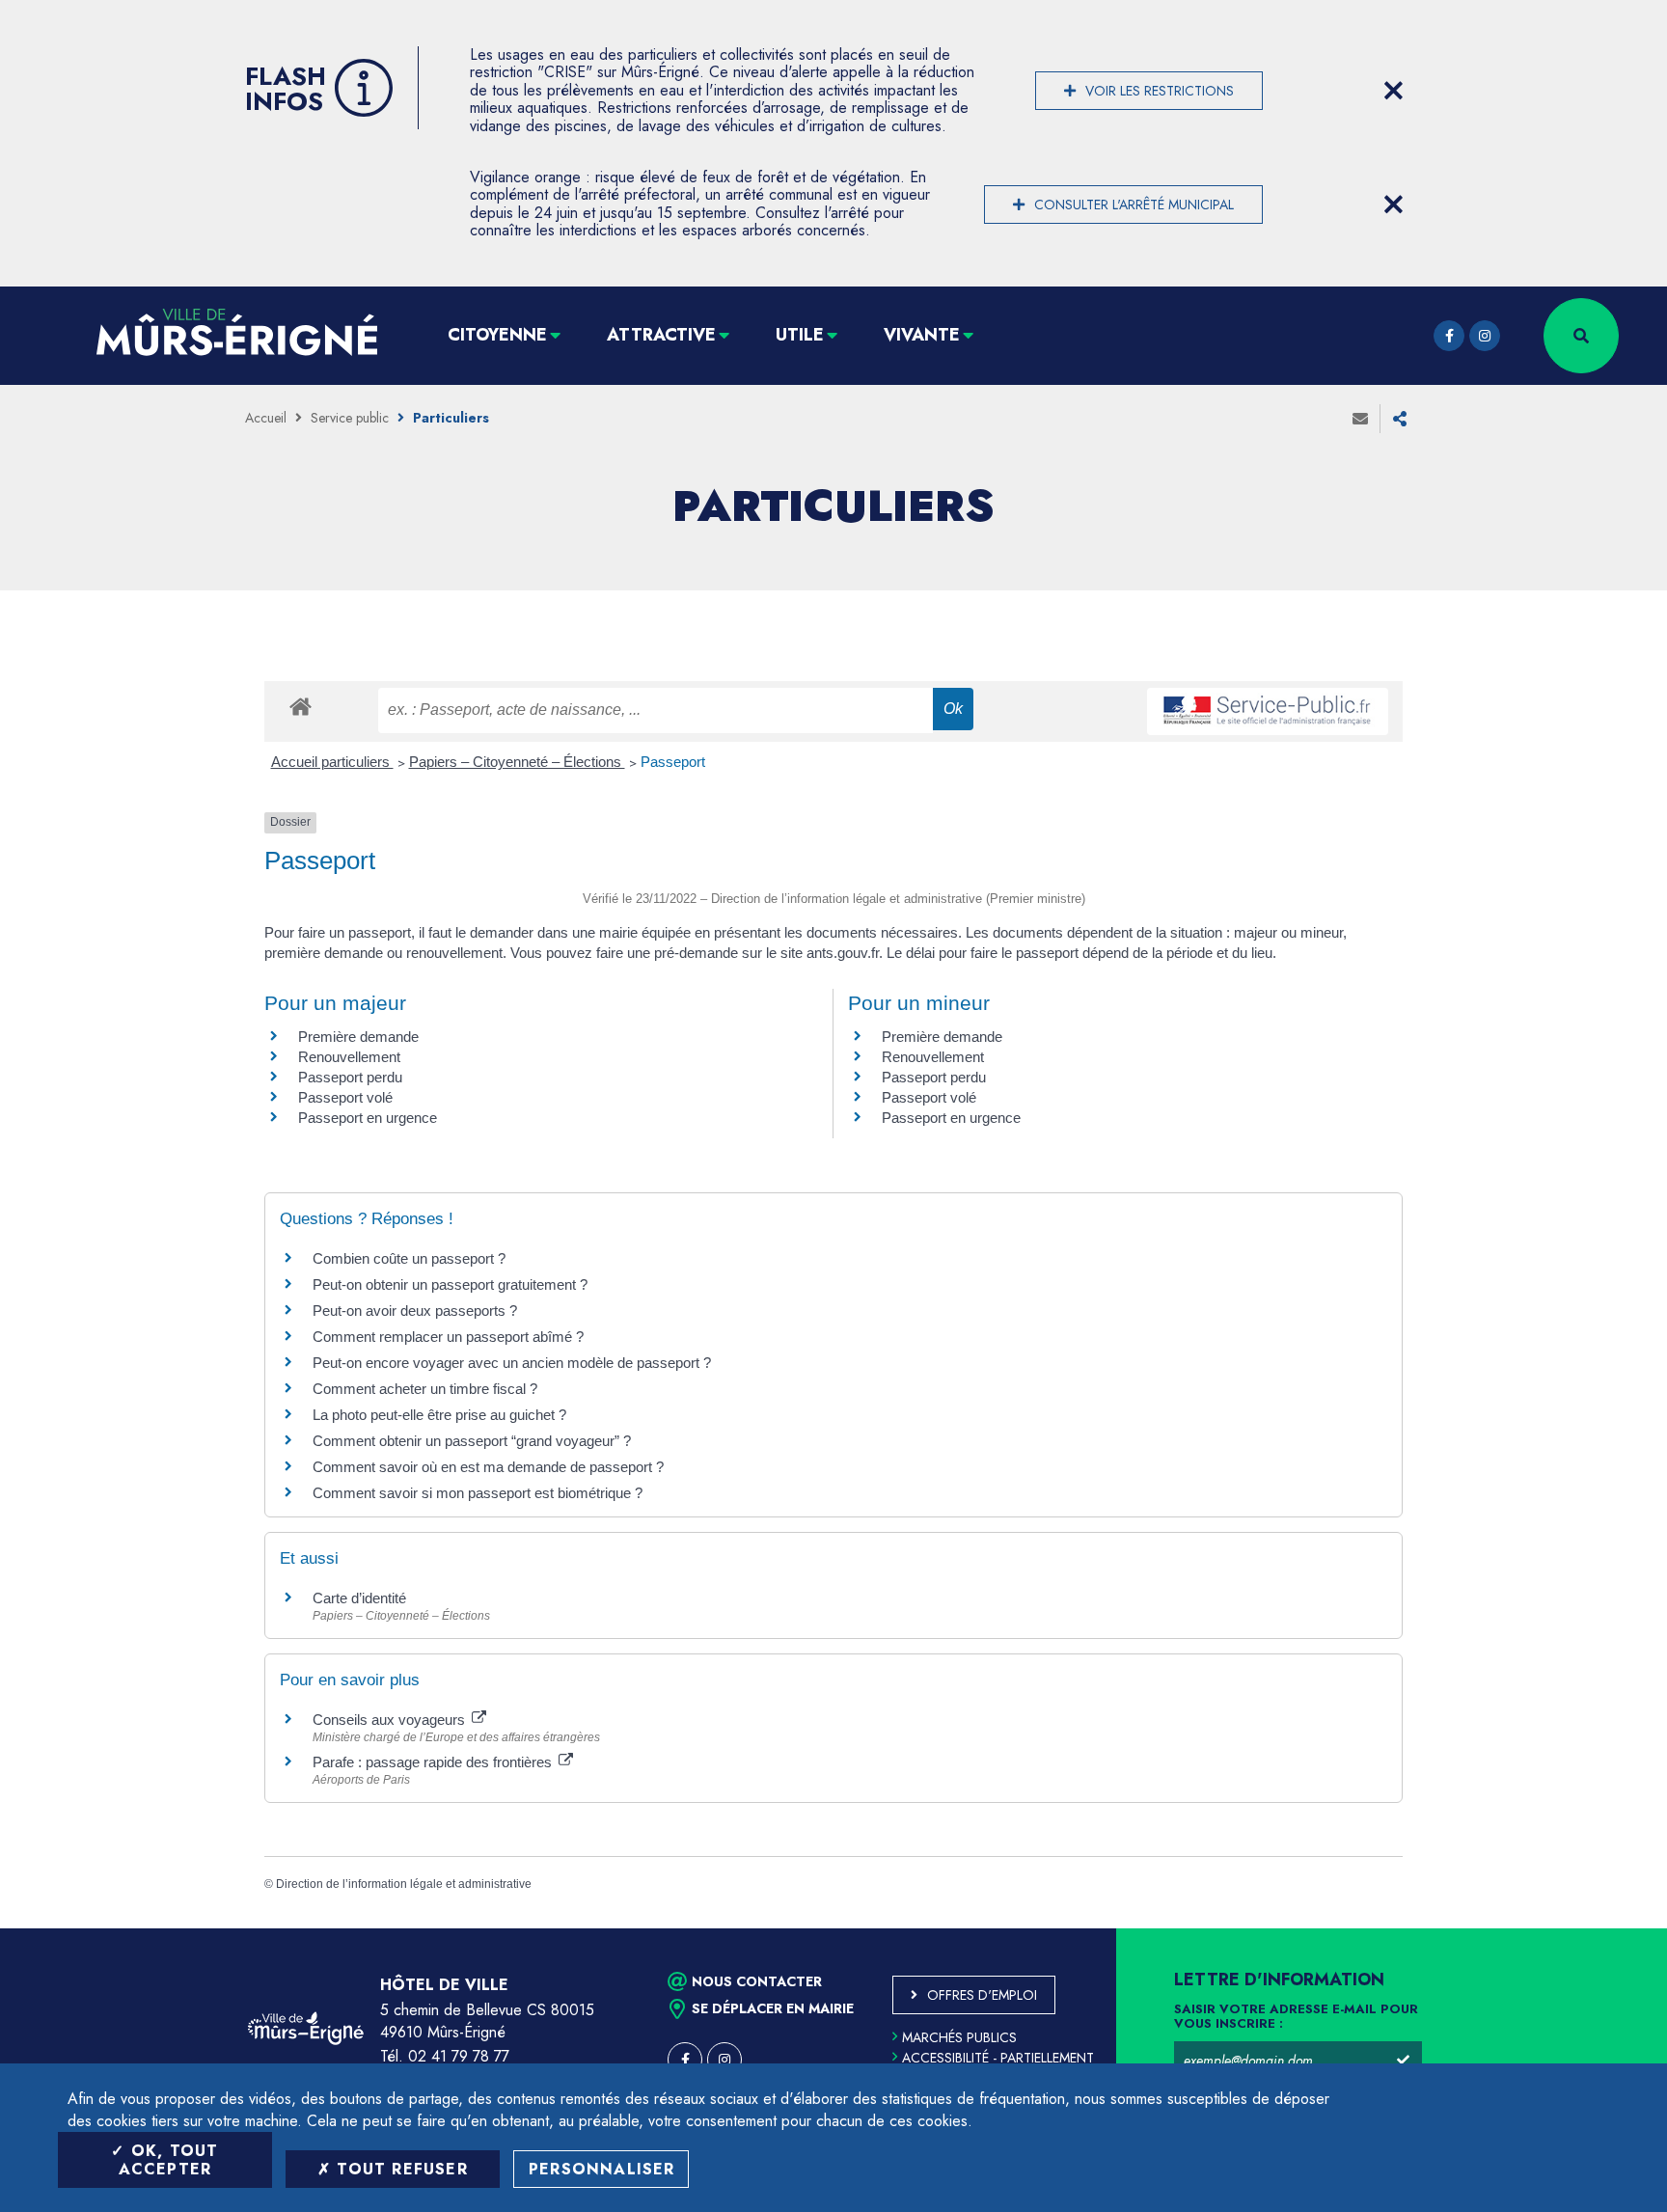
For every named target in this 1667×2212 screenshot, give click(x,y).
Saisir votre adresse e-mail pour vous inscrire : (1296, 2017)
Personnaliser (602, 2169)
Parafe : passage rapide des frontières (434, 1762)
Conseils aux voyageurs (391, 1720)
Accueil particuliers (332, 762)
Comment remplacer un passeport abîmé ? (448, 1337)
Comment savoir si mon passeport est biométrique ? (478, 1493)
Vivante (922, 335)
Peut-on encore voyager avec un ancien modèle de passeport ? (512, 1363)
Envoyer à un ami (1360, 419)
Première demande (358, 1037)
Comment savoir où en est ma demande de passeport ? (488, 1467)
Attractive (661, 335)
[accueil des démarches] (301, 706)
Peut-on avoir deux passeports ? (415, 1311)
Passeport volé (345, 1097)
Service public (350, 418)
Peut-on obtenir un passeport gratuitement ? (450, 1284)
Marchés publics (959, 2037)
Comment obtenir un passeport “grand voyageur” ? (472, 1441)
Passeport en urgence (368, 1118)
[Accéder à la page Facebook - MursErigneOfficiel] (1449, 336)
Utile (800, 335)
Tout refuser (399, 2169)
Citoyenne (497, 335)
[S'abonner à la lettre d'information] (1403, 2061)
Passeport (673, 762)
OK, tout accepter (169, 2160)
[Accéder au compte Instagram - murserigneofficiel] (1485, 336)
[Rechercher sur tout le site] (1581, 336)
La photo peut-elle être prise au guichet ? (439, 1415)
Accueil (266, 418)
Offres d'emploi (982, 1995)
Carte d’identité (359, 1598)
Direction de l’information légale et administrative (404, 1884)
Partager (1400, 419)
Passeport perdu (350, 1077)
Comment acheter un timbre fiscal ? (425, 1389)
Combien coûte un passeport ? (409, 1258)
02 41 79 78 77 (459, 2056)
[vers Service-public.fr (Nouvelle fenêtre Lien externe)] (1268, 711)
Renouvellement (349, 1057)
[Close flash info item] (1393, 91)
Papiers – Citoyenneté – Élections (517, 762)
